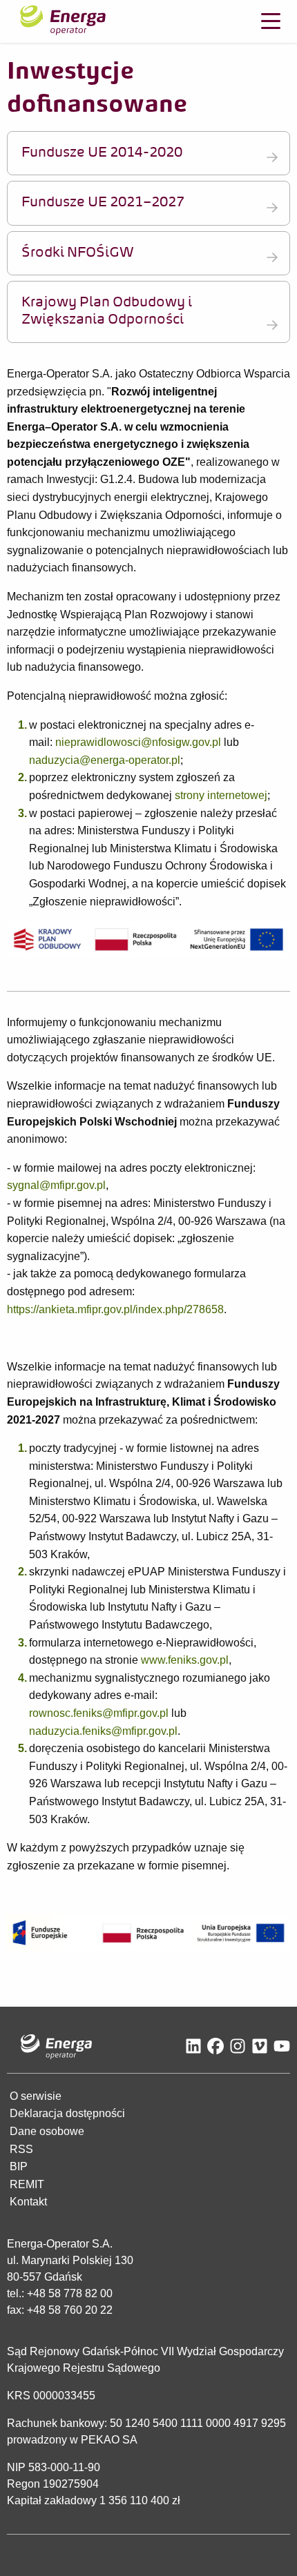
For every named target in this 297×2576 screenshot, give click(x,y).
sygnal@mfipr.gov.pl (56, 1185)
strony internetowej (221, 795)
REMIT (27, 2184)
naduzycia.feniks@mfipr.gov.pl (103, 1731)
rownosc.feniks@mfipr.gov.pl (99, 1713)
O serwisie (36, 2096)
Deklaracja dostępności (67, 2113)
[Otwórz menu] (271, 21)
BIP (19, 2166)
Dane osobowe (47, 2131)
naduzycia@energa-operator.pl (105, 760)
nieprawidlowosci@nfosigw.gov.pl (138, 742)
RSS (21, 2149)
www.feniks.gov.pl (185, 1660)
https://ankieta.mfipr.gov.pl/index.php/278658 (115, 1309)
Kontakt (28, 2202)
